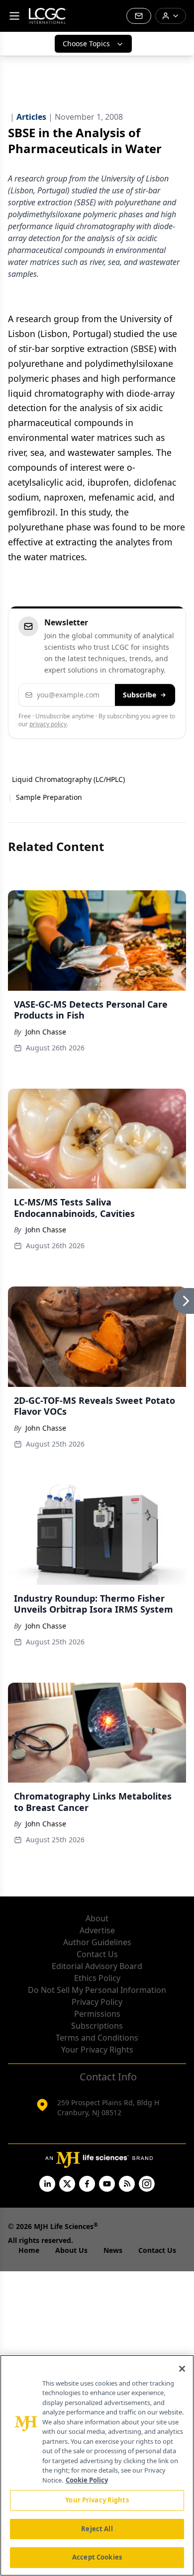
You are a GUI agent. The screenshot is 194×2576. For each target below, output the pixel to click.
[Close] (182, 2369)
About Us (71, 2250)
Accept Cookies (97, 2557)
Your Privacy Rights (97, 2050)
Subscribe (140, 695)
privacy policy (48, 724)
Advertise (97, 1930)
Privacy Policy (97, 2002)
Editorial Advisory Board (97, 1966)
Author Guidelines (97, 1942)
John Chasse (46, 1032)
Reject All (97, 2529)
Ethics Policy (97, 1978)
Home (29, 2250)
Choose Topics (86, 43)
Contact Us (97, 1954)
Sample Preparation (49, 797)
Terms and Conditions (97, 2038)
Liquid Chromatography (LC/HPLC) (68, 779)
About (97, 1918)
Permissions (97, 2014)
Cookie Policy (87, 2480)
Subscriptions (97, 2026)
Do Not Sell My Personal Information (97, 1990)
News (113, 2250)
